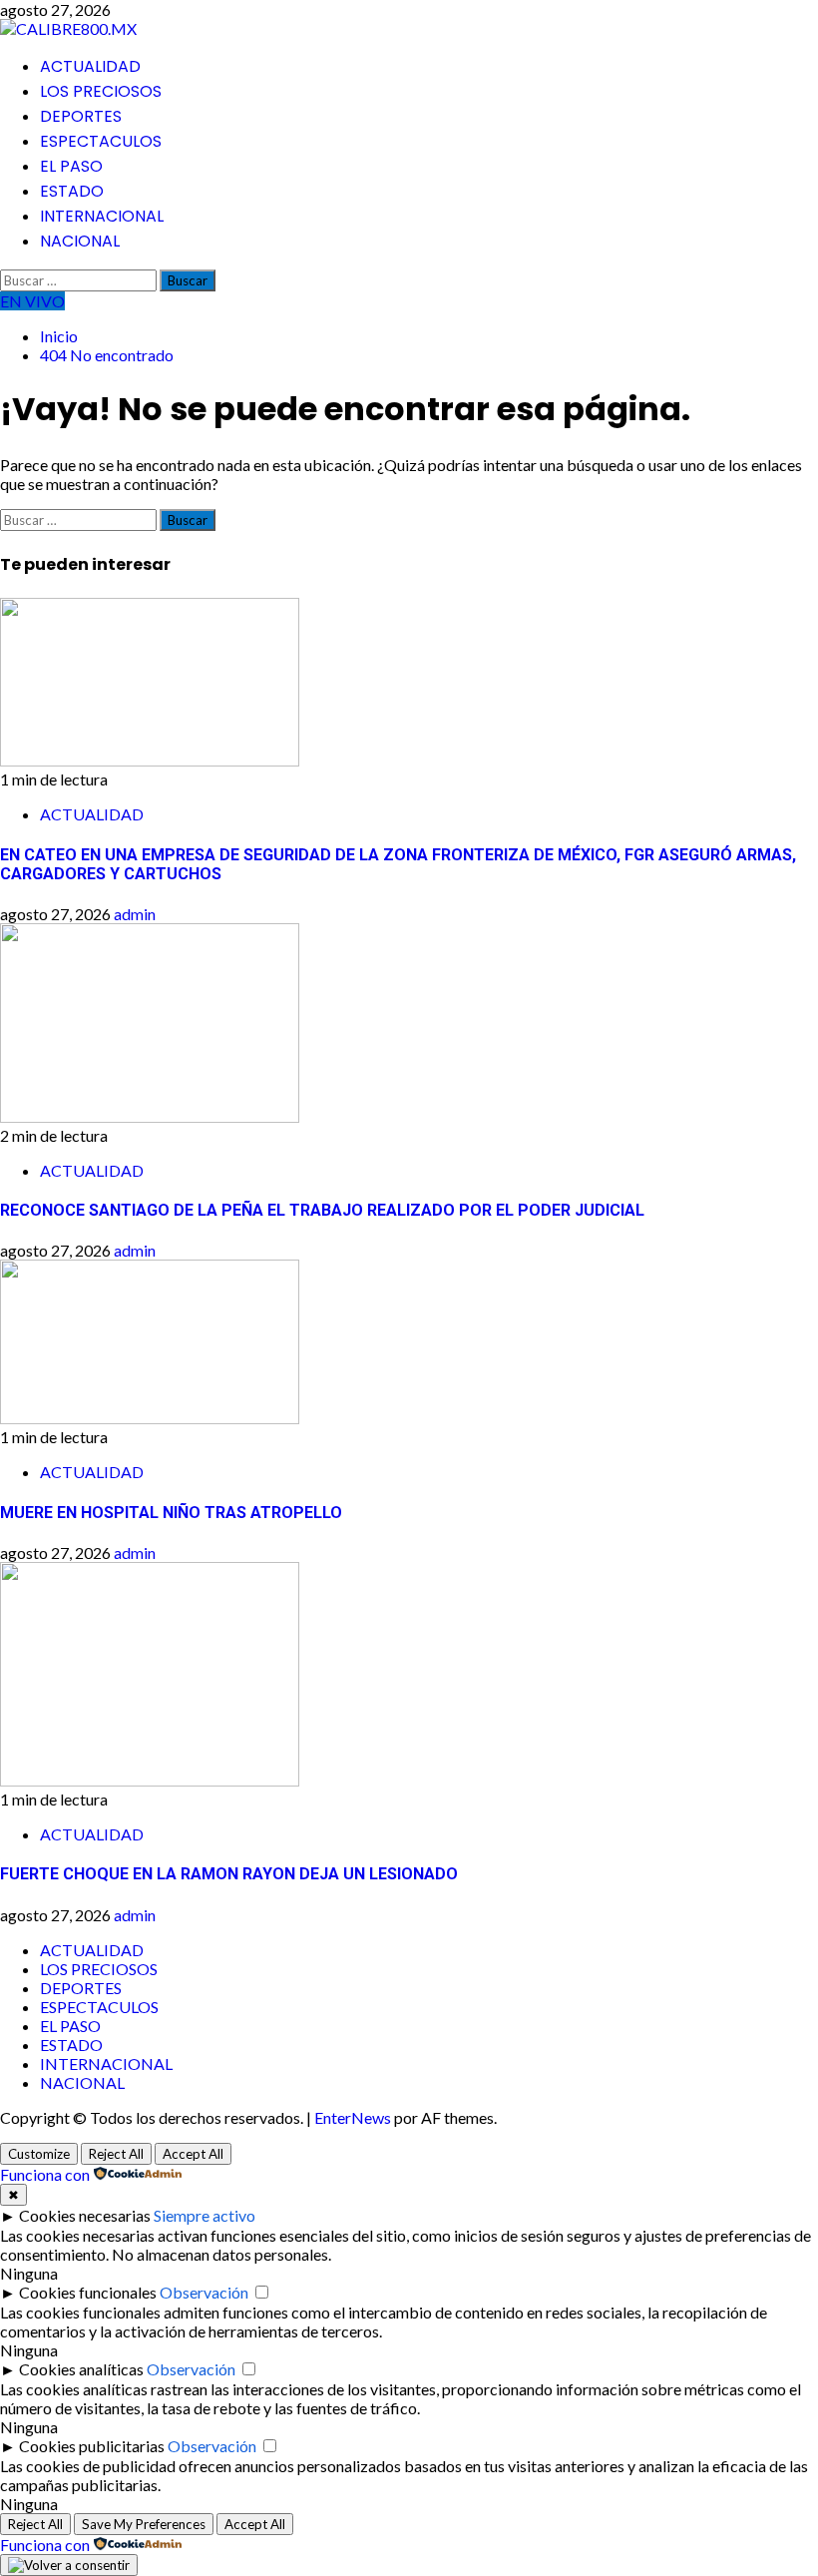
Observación (204, 2292)
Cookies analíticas (81, 2369)
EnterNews (353, 2117)
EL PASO (71, 166)
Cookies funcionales (88, 2292)
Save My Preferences (144, 2524)
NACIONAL (80, 241)
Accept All (193, 2154)
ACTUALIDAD (90, 66)
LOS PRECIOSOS (101, 91)
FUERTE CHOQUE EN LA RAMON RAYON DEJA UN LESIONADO (229, 1874)
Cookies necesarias (85, 2215)
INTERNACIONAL (102, 216)
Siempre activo (204, 2215)
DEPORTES (81, 116)
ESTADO (72, 191)
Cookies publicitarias (92, 2446)
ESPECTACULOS (101, 141)
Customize (39, 2154)
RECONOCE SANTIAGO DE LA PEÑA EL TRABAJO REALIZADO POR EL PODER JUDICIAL (322, 1210)
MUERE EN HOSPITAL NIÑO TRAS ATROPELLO (171, 1513)
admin (135, 914)
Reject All (116, 2154)
